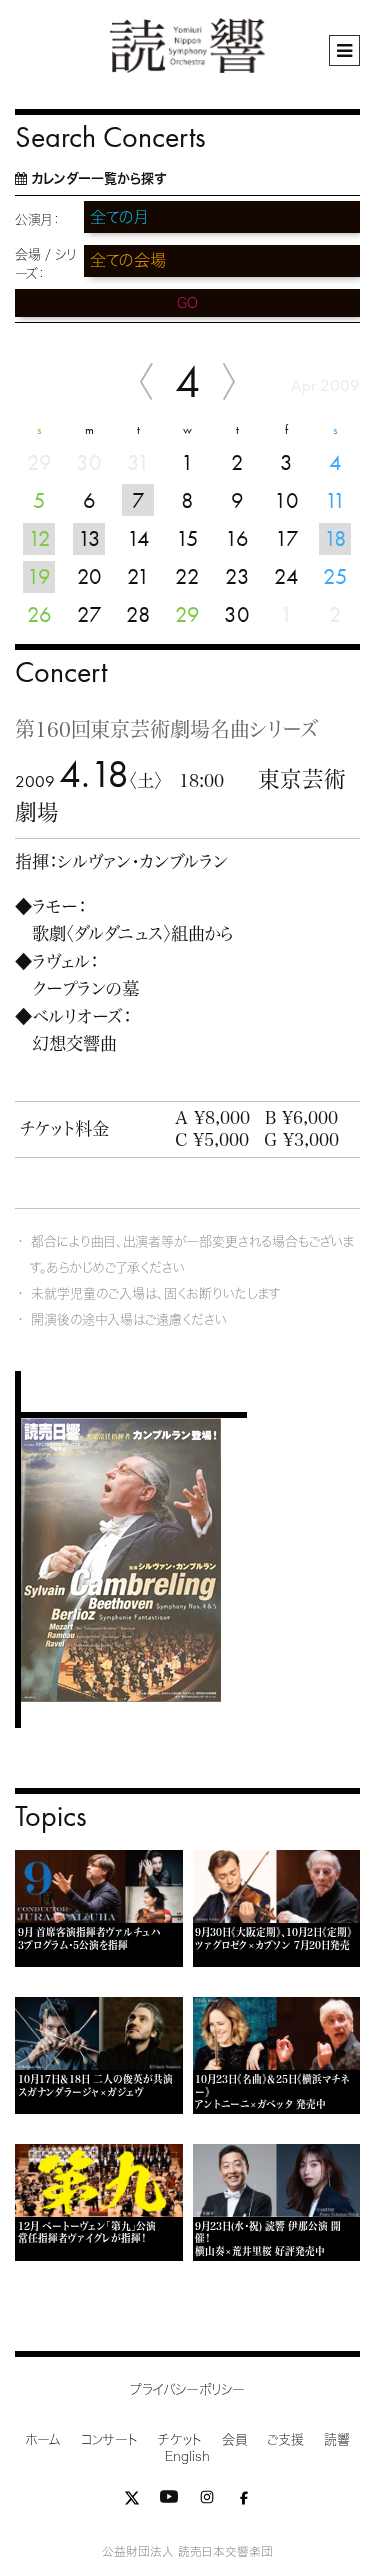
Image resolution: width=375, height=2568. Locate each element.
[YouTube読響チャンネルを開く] (169, 2501)
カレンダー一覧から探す (98, 178)
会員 (234, 2439)
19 (39, 576)
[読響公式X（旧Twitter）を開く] (132, 2501)
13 (89, 538)
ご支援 (285, 2439)
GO (187, 303)
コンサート (109, 2439)
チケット (180, 2439)
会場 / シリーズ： (45, 264)
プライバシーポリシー (187, 2389)
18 (335, 538)
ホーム (43, 2439)
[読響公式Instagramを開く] (207, 2501)
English (187, 2456)
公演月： (37, 219)
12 (39, 538)
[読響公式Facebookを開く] (244, 2501)
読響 (337, 2439)
